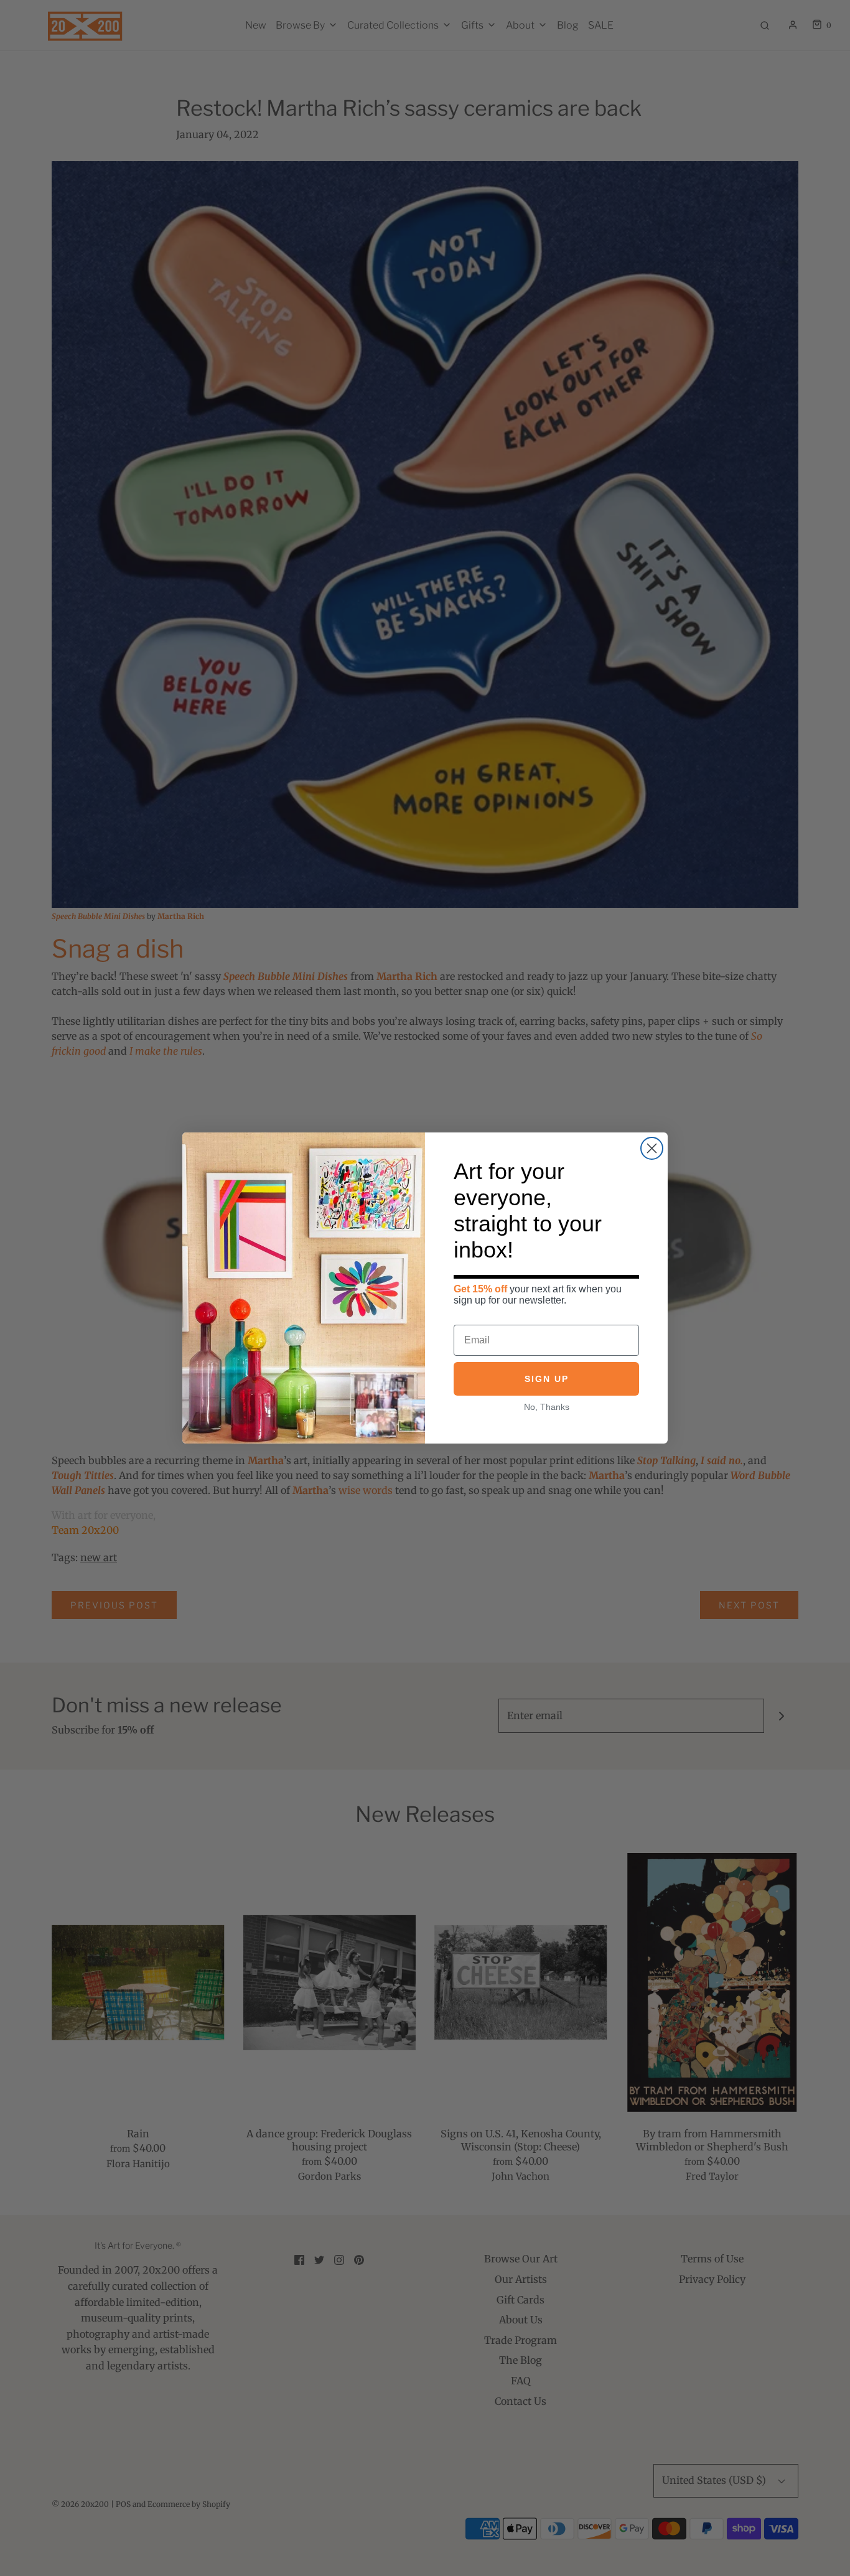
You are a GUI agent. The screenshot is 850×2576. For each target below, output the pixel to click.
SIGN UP (547, 1379)
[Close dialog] (652, 1148)
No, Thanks (547, 1407)
